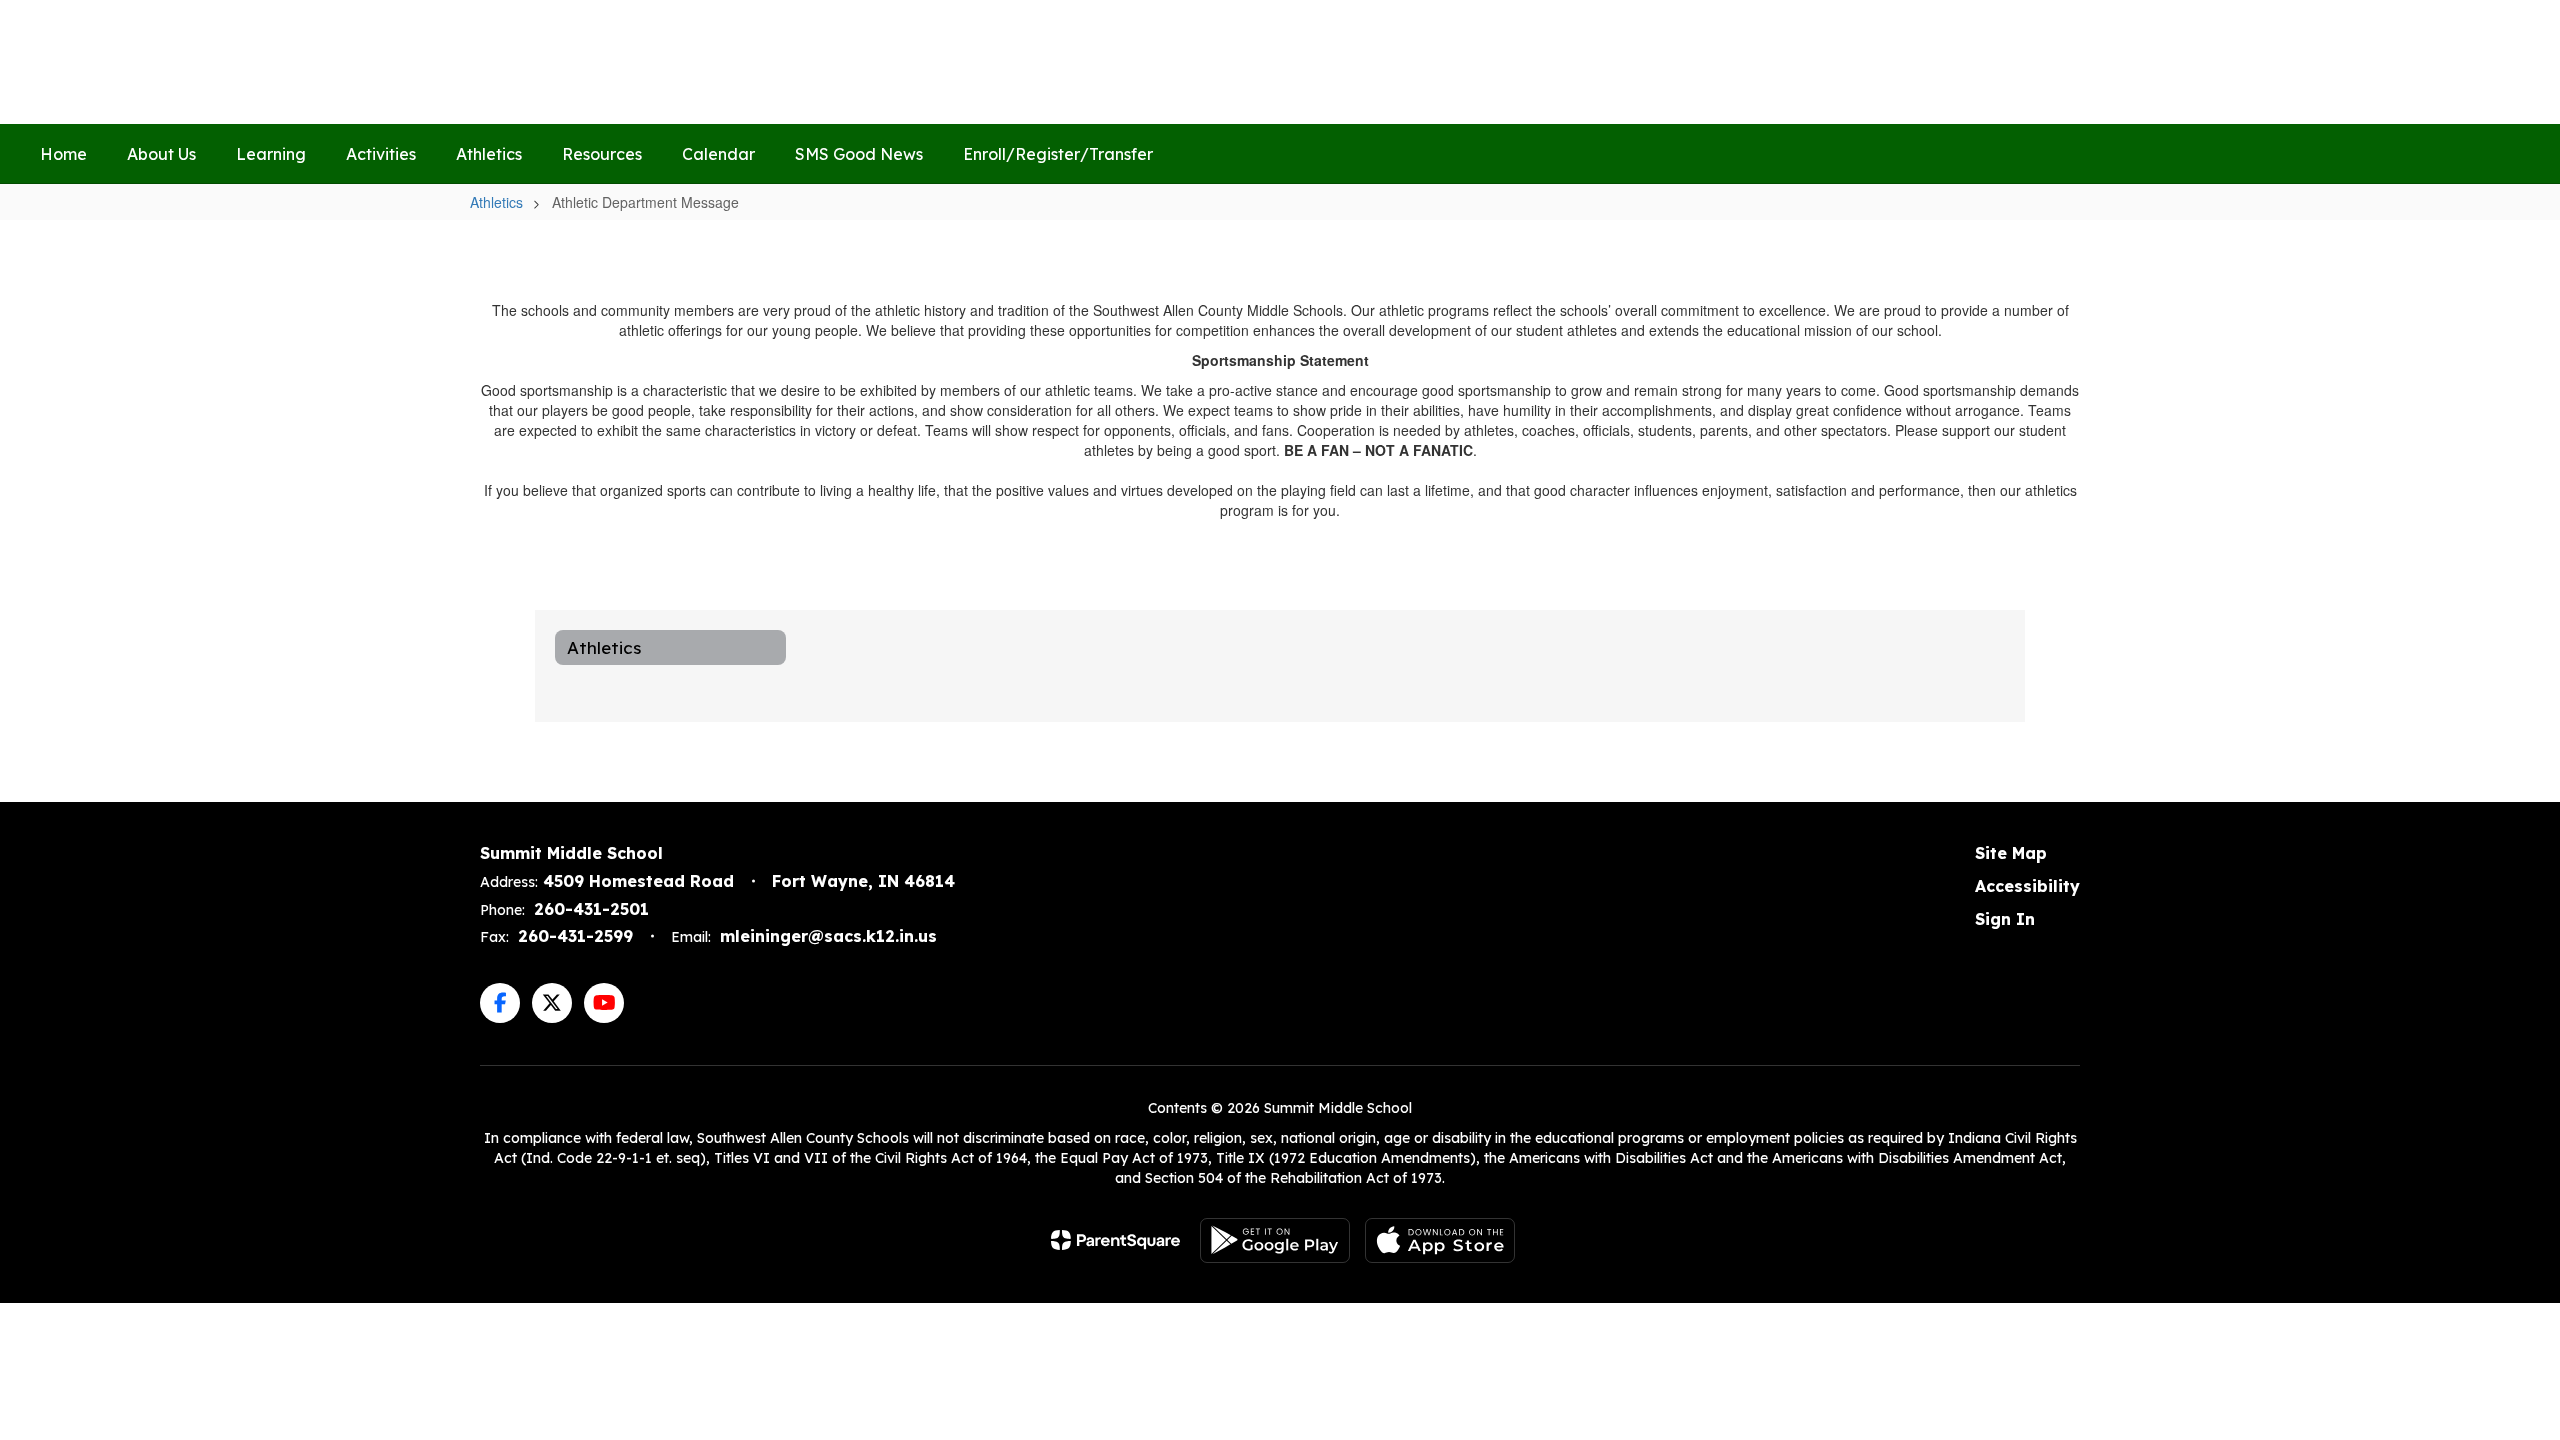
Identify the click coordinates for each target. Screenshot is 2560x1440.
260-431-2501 (591, 909)
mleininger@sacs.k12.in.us (828, 936)
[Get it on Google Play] (1275, 1240)
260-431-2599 (575, 936)
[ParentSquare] (1115, 1240)
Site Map (2011, 853)
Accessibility (2027, 886)
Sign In (2005, 919)
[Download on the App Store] (1440, 1240)
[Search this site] (2510, 62)
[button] (2192, 62)
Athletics (496, 202)
